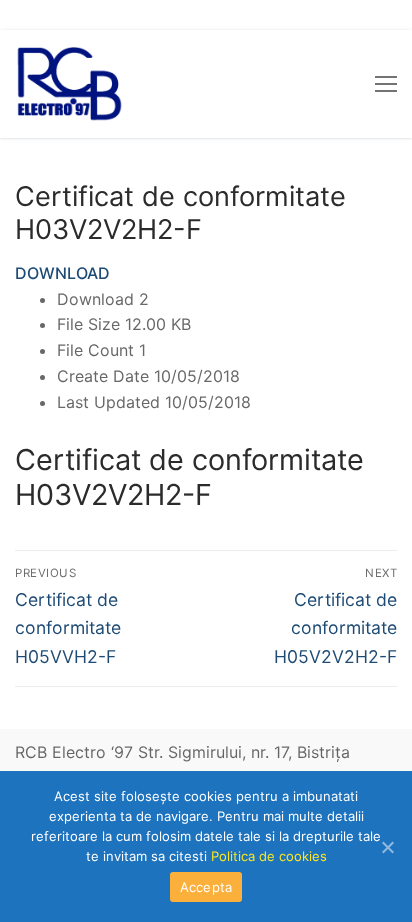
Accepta (206, 887)
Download (62, 273)
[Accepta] (387, 847)
